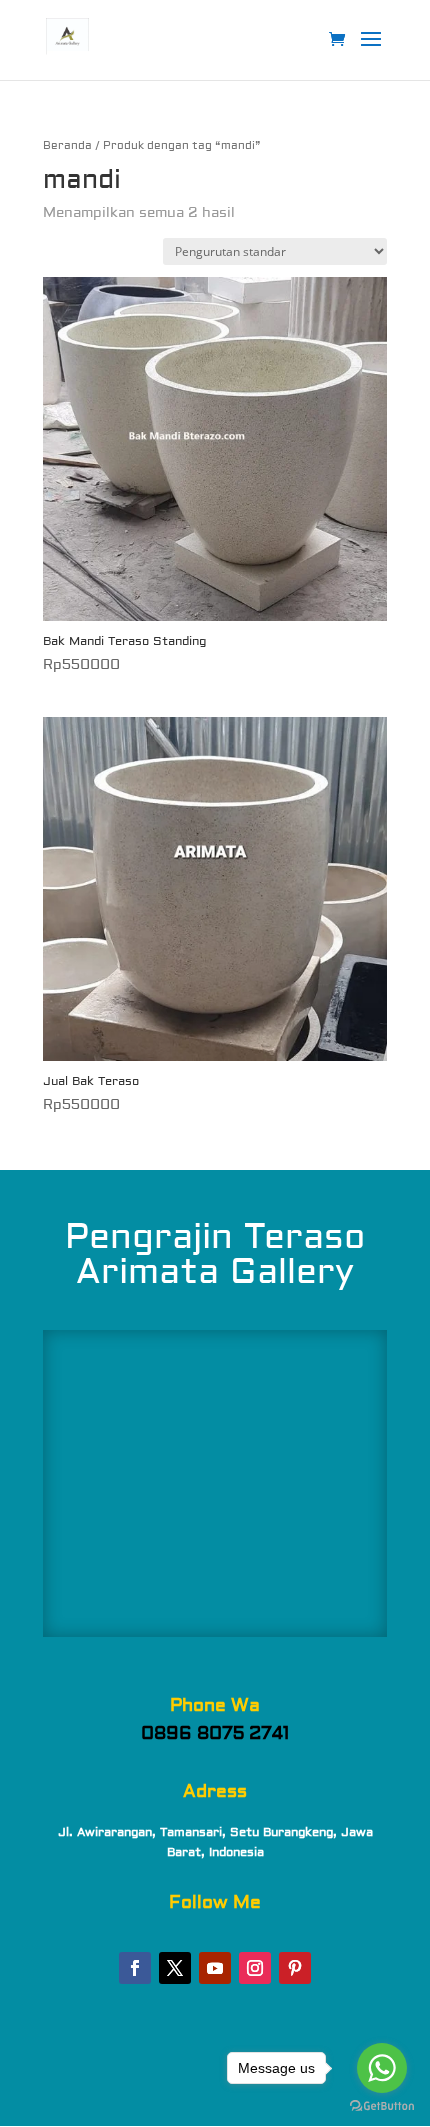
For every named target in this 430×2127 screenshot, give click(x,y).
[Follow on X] (175, 1968)
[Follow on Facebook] (135, 1968)
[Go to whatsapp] (382, 2068)
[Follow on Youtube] (215, 1968)
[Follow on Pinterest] (295, 1968)
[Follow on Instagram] (255, 1968)
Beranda (67, 145)
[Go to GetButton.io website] (382, 2106)
